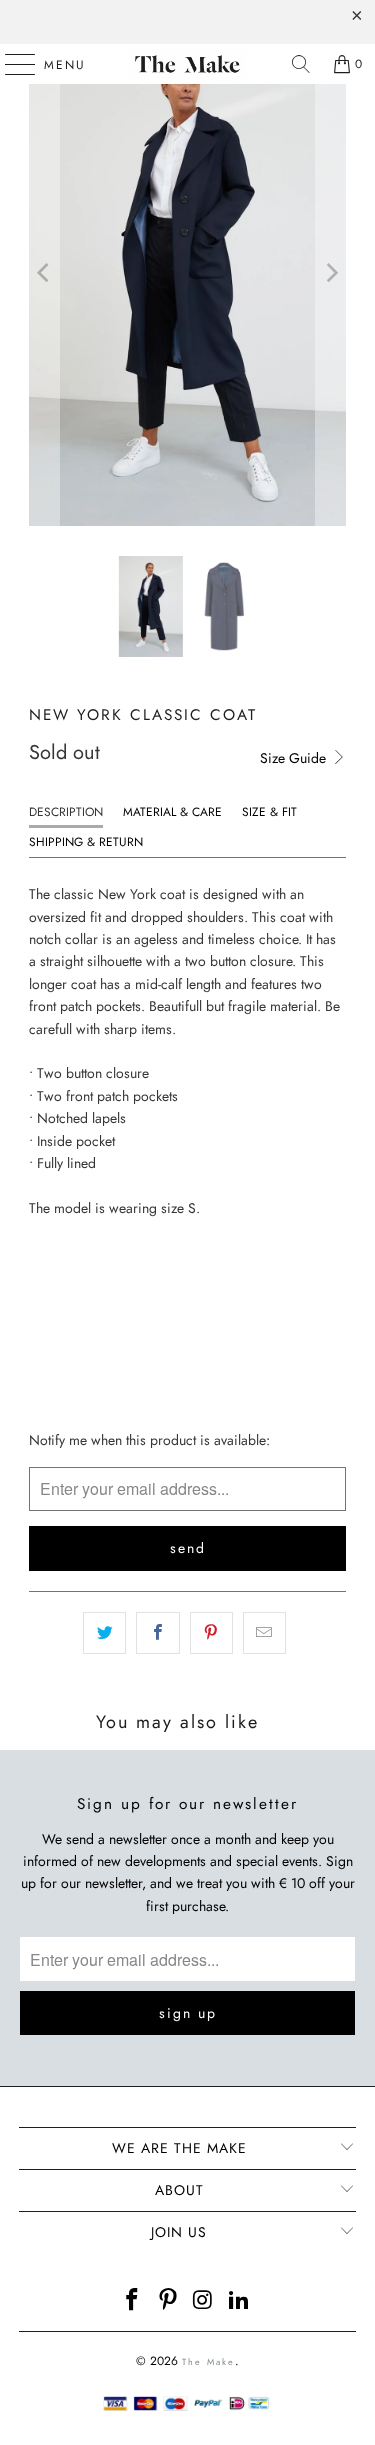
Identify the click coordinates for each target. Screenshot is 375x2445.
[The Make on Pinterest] (169, 2301)
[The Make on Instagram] (205, 2301)
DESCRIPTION (66, 812)
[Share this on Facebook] (157, 1633)
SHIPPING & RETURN (86, 842)
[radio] (45, 1283)
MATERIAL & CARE (172, 812)
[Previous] (44, 273)
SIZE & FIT (269, 812)
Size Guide (295, 758)
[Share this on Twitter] (104, 1633)
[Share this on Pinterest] (211, 1633)
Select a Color (79, 1245)
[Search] (301, 64)
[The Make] (188, 64)
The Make (208, 2361)
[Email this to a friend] (264, 1633)
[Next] (331, 273)
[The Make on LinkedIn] (240, 2301)
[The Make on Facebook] (133, 2301)
